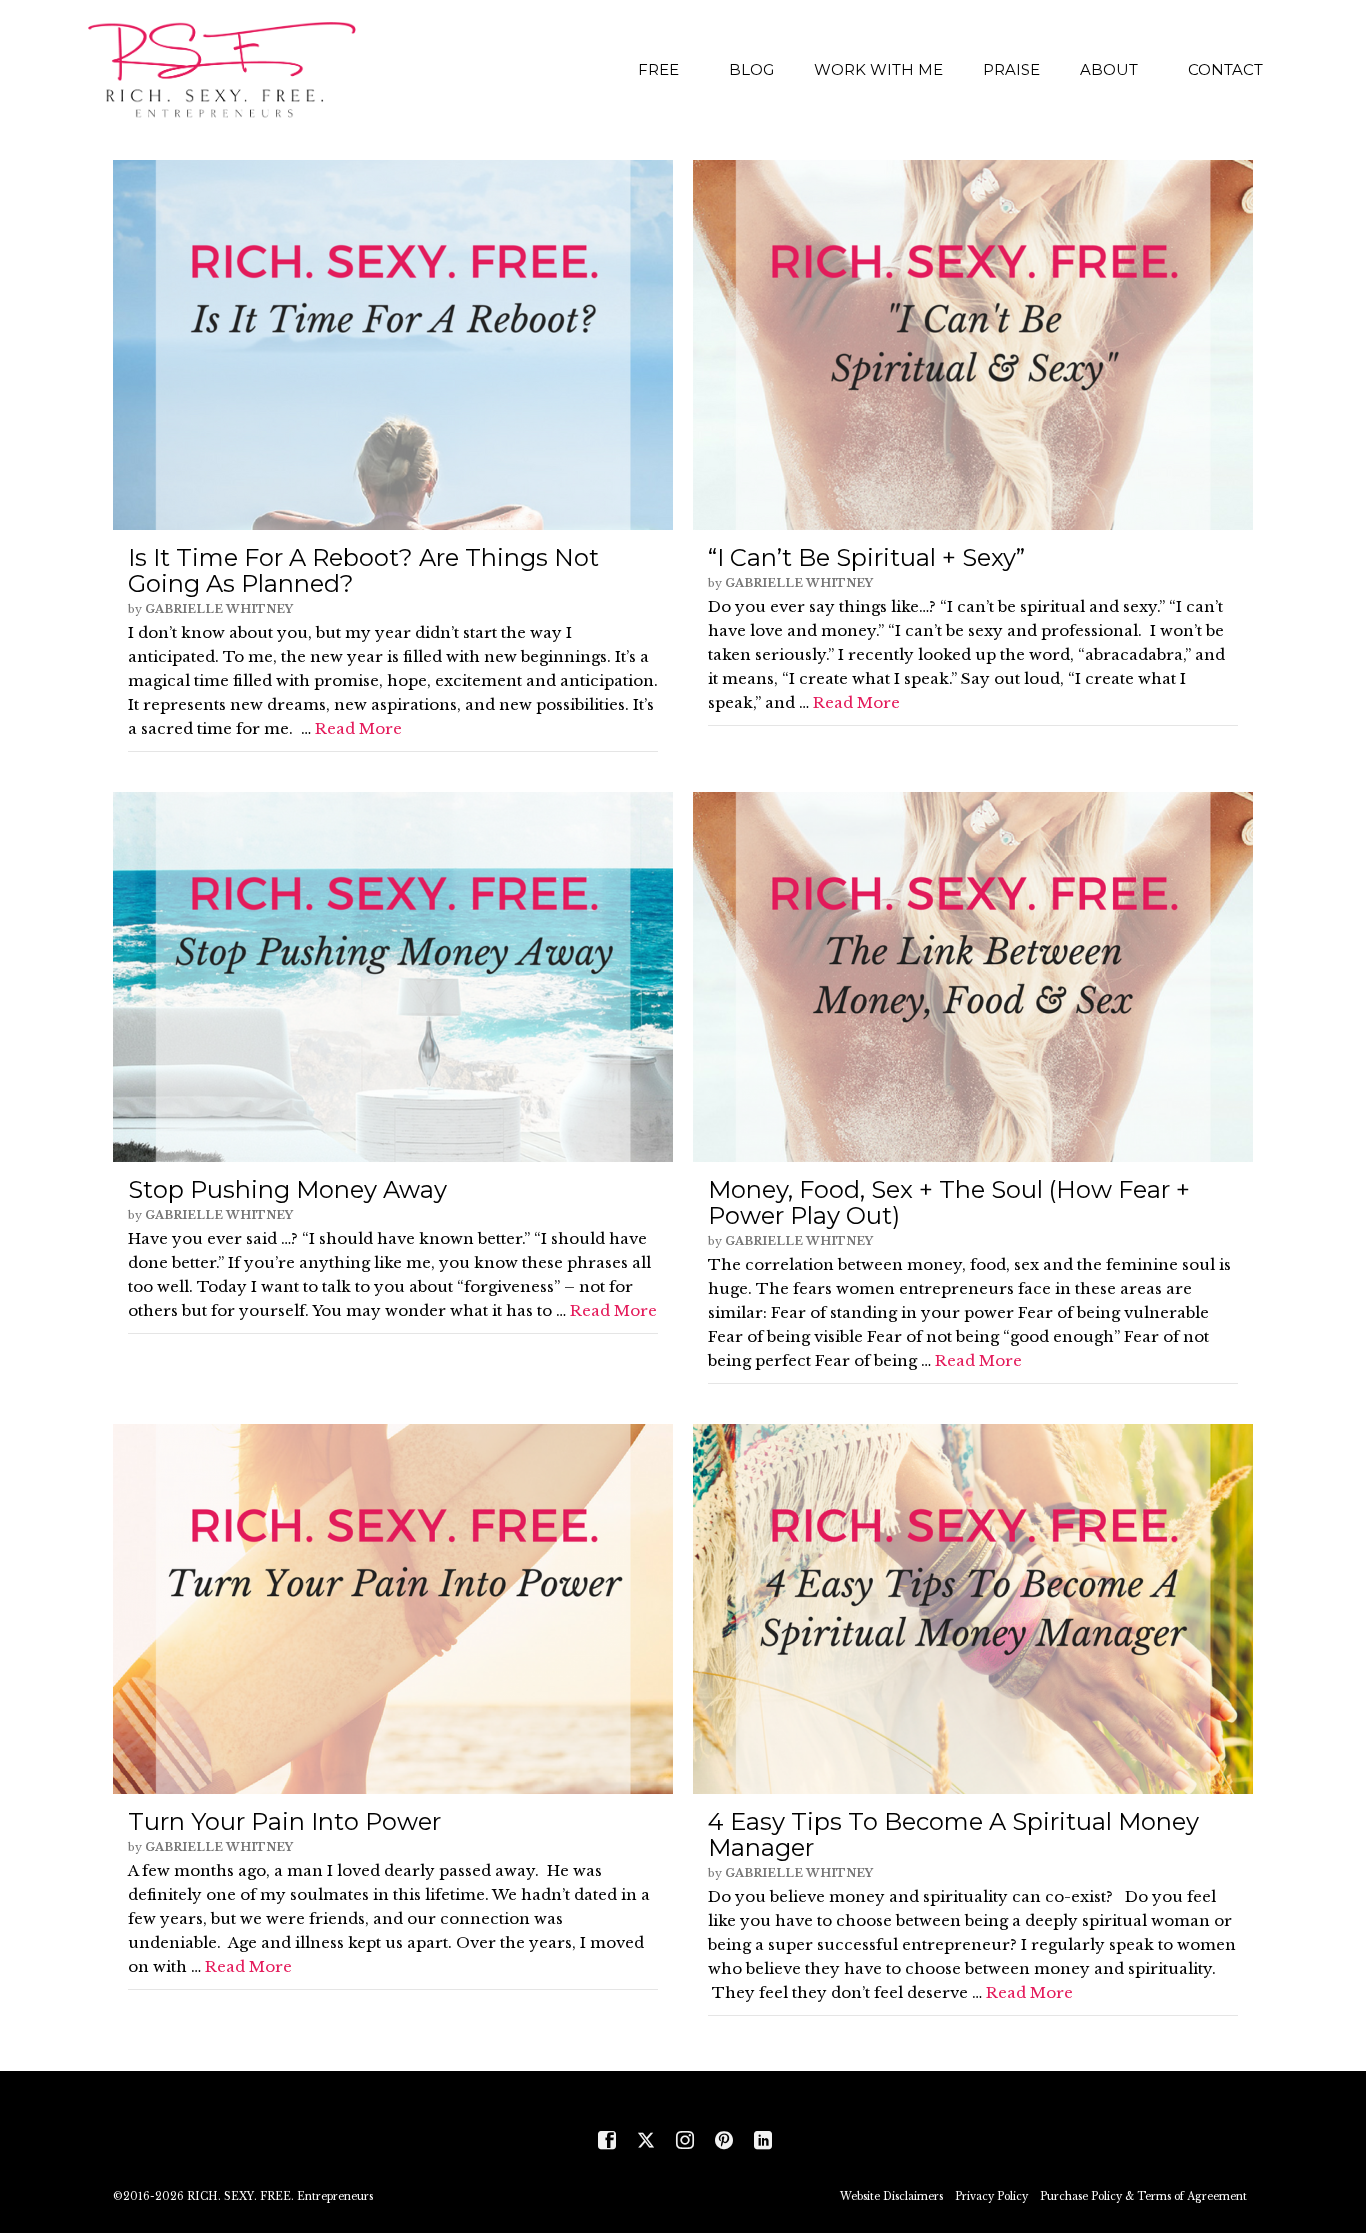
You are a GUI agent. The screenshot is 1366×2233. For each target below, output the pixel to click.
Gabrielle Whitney (219, 609)
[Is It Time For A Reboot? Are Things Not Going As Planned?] (393, 345)
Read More (358, 728)
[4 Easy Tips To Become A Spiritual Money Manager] (973, 1609)
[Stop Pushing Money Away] (393, 977)
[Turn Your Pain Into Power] (393, 1609)
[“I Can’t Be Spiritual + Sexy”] (973, 345)
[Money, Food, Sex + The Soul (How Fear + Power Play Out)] (973, 977)
